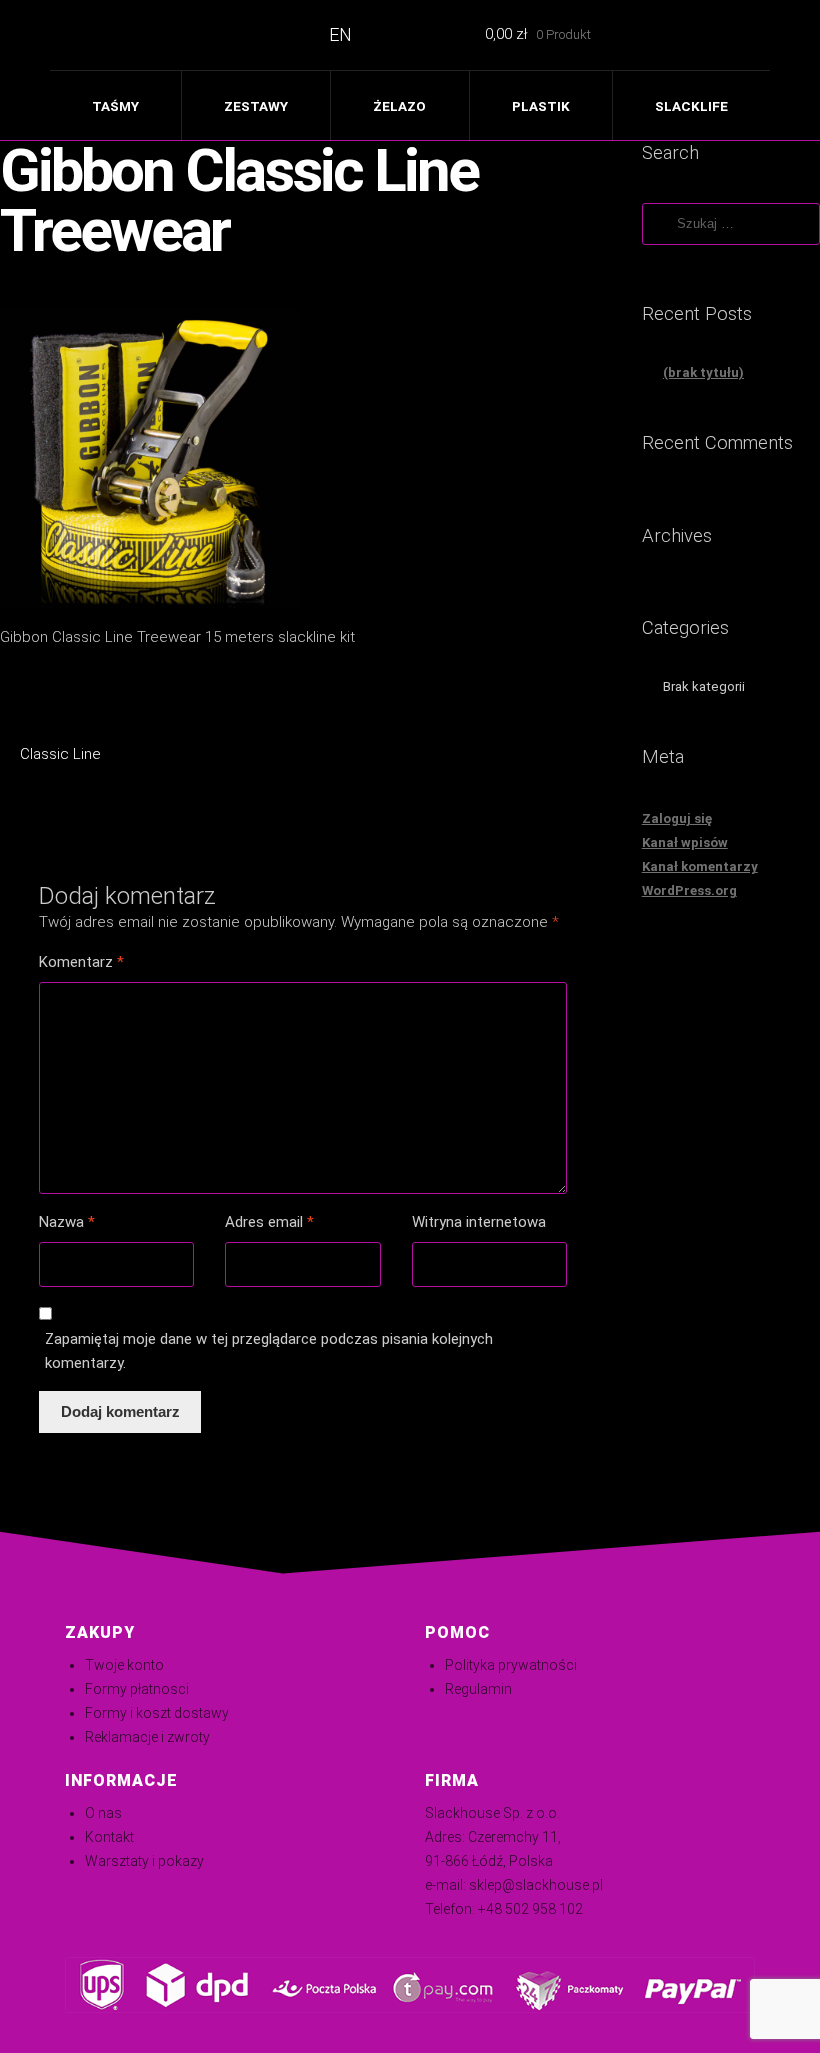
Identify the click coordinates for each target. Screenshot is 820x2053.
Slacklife (691, 106)
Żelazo (399, 106)
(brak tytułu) (703, 372)
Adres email (269, 1222)
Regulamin (478, 1689)
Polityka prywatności (511, 1665)
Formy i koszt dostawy (157, 1713)
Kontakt (109, 1837)
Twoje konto (124, 1665)
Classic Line (60, 755)
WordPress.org (689, 890)
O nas (103, 1813)
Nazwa (67, 1222)
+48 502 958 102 (530, 1909)
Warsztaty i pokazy (144, 1861)
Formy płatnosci (137, 1689)
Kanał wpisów (685, 842)
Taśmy (115, 106)
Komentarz (81, 962)
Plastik (541, 106)
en (340, 34)
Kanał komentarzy (700, 866)
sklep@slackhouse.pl (536, 1885)
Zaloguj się (677, 818)
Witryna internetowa (479, 1222)
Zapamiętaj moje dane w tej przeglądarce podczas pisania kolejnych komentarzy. (269, 1351)
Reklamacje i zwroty (147, 1737)
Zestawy (256, 106)
